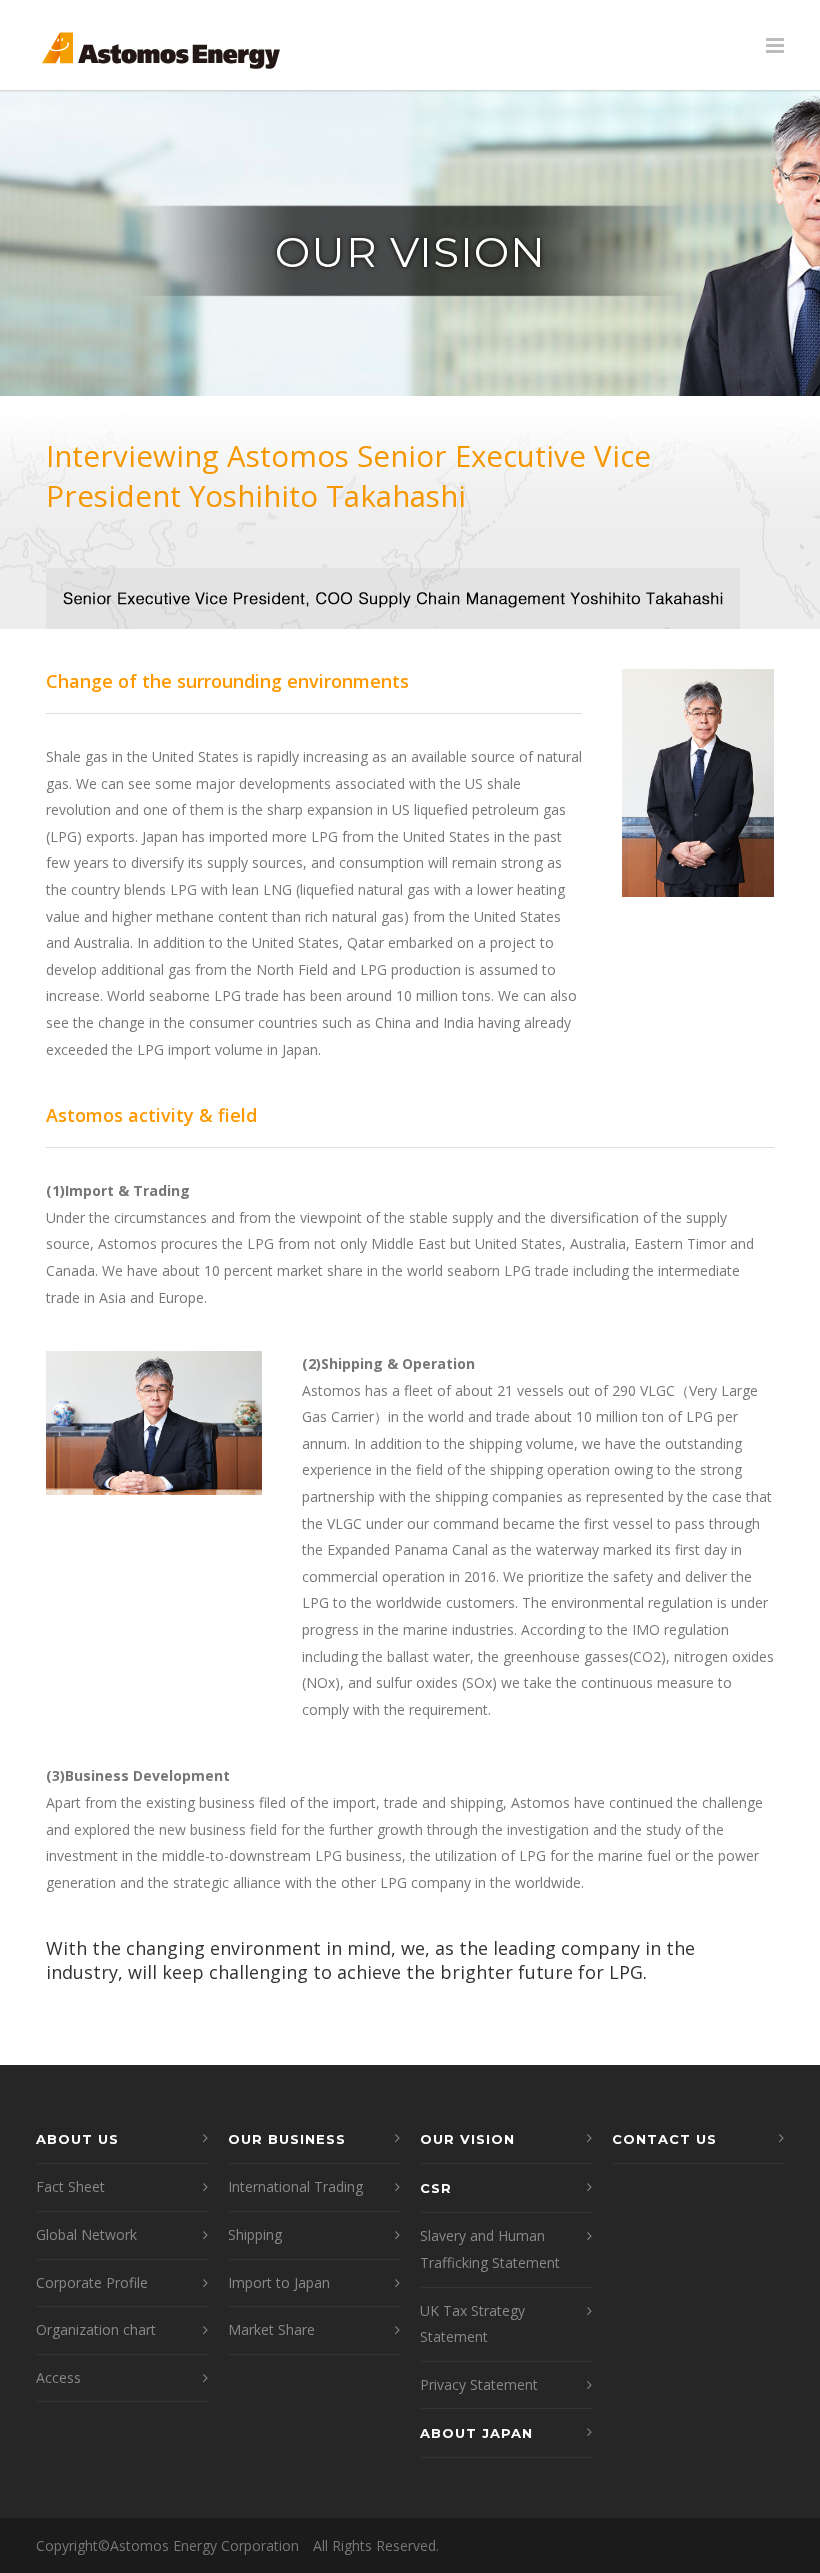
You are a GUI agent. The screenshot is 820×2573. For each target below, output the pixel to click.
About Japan (476, 2433)
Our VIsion (467, 2139)
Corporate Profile (92, 2282)
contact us (664, 2139)
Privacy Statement (479, 2384)
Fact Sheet (70, 2186)
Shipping (255, 2234)
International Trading (295, 2186)
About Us (77, 2139)
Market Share (271, 2329)
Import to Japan (279, 2282)
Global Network (86, 2234)
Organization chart (96, 2329)
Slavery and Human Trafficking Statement (490, 2249)
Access (58, 2377)
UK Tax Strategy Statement (472, 2324)
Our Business (287, 2139)
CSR (436, 2188)
